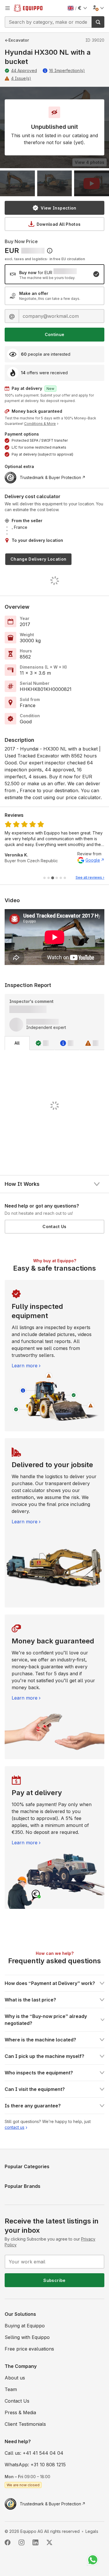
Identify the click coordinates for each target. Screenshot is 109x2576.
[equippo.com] (28, 8)
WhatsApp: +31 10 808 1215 (35, 2465)
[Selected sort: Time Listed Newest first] (50, 251)
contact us (15, 2127)
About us (15, 2378)
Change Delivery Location (38, 559)
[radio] (54, 274)
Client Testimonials (25, 2424)
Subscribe (54, 2280)
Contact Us (54, 1226)
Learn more (25, 1366)
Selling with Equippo (27, 2337)
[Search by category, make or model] (98, 22)
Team (11, 2389)
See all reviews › (90, 877)
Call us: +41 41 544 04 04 (34, 2453)
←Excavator (17, 40)
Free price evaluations (29, 2349)
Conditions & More (40, 424)
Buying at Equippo (25, 2326)
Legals (92, 2531)
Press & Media (20, 2412)
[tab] (44, 878)
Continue (55, 334)
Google (93, 860)
